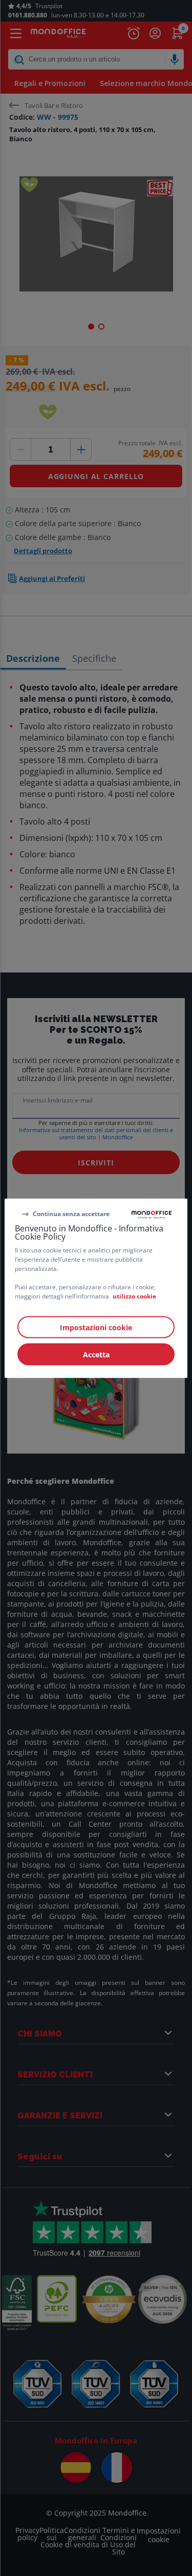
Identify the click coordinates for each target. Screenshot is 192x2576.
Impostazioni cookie (96, 1327)
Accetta (96, 1354)
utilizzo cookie (134, 1296)
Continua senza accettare (71, 1214)
